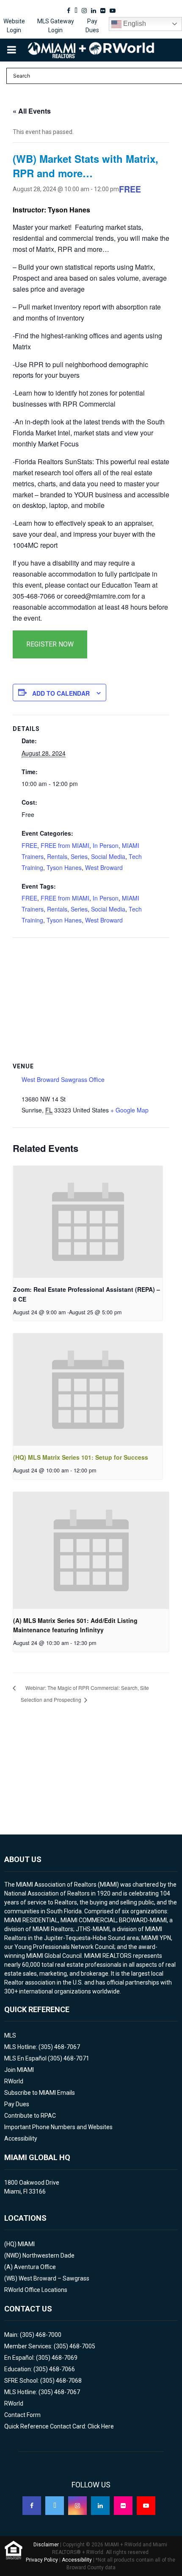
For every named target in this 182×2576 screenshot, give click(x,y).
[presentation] (88, 1222)
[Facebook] (32, 2506)
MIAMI (26, 2244)
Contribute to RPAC (30, 2116)
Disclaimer (46, 2545)
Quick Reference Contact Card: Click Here (59, 2426)
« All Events (32, 111)
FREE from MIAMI (65, 845)
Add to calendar (61, 693)
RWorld (14, 2081)
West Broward (104, 867)
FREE (29, 845)
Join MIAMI (19, 2070)
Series (79, 856)
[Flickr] (123, 2506)
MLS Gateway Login (56, 26)
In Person (106, 845)
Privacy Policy (42, 2560)
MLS (10, 2035)
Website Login (14, 26)
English (134, 24)
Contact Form (22, 2415)
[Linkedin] (100, 2506)
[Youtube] (146, 2506)
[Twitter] (55, 2506)
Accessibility (21, 2138)
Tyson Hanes (64, 867)
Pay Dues (92, 26)
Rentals (57, 856)
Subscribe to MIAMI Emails (40, 2093)
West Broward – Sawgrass (54, 2278)
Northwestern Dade (48, 2255)
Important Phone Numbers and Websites (58, 2127)
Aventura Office (35, 2267)
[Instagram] (77, 2506)
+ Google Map (130, 1110)
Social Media (108, 856)
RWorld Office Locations (36, 2290)
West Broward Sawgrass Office (63, 1079)
